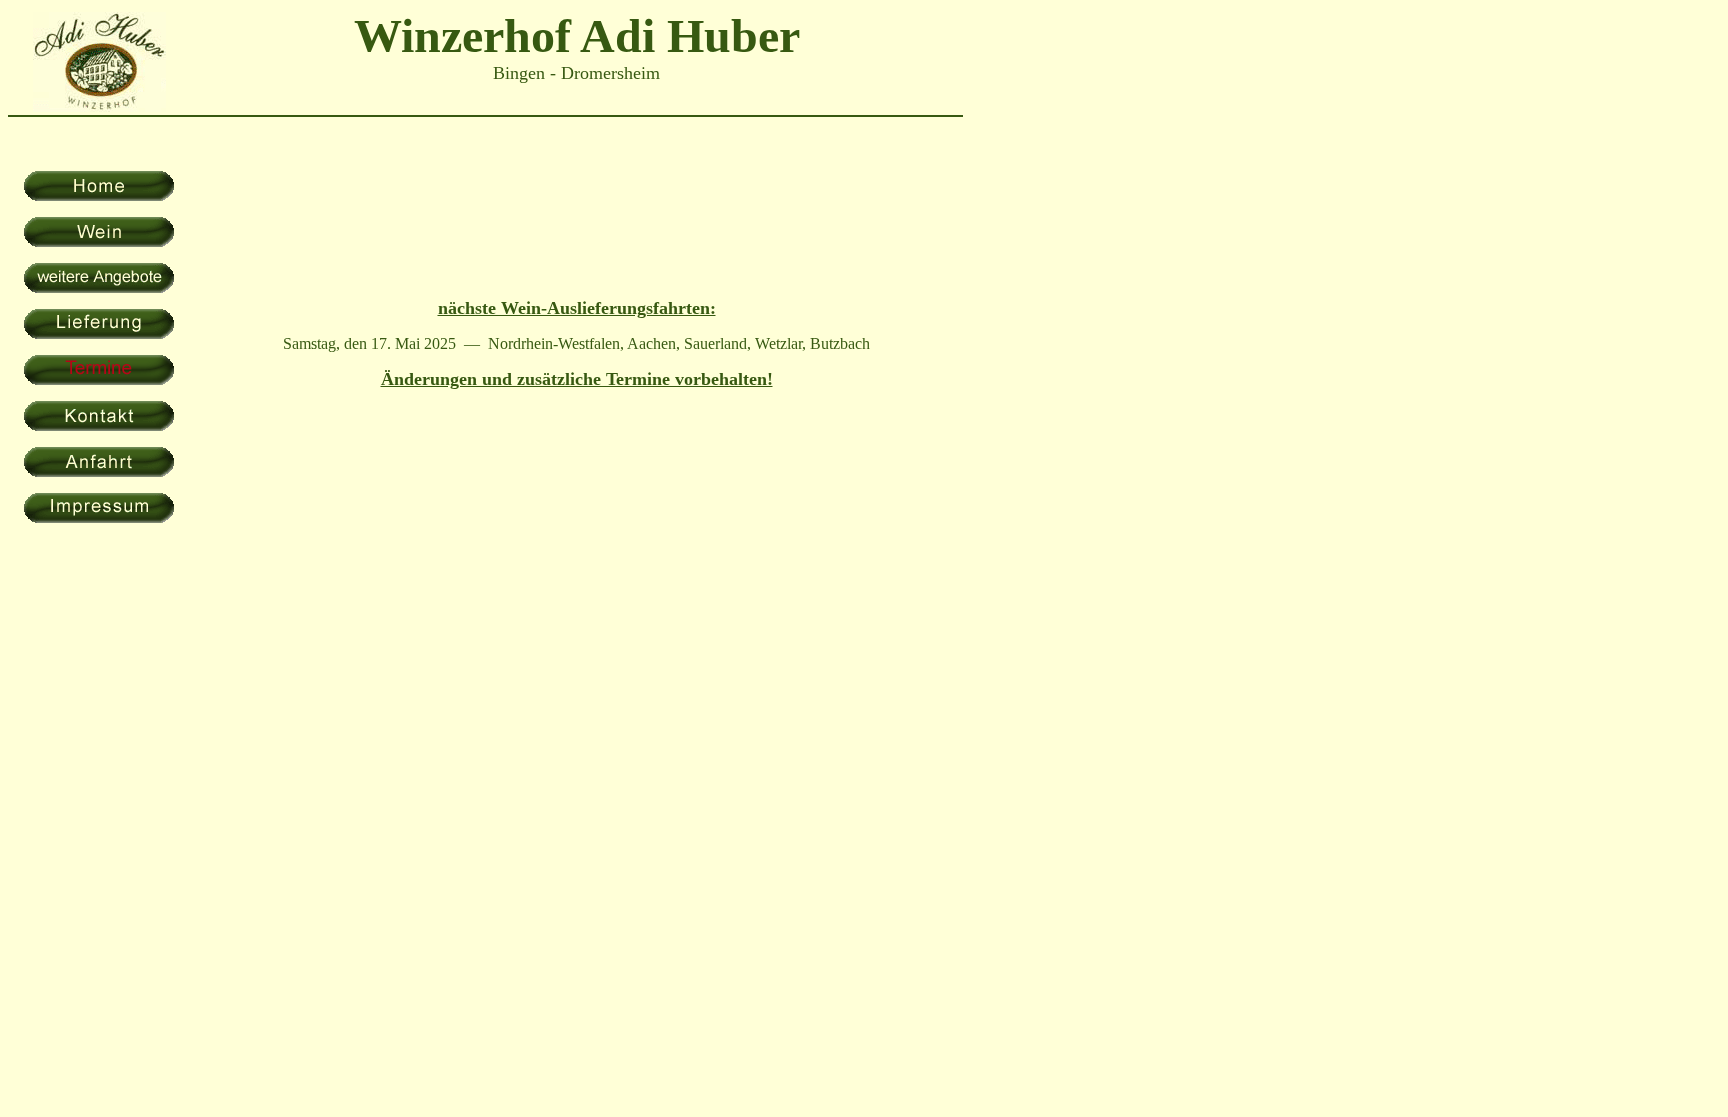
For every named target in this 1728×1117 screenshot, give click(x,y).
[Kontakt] (99, 425)
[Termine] (99, 379)
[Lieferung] (99, 333)
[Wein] (99, 241)
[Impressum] (99, 517)
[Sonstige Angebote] (99, 287)
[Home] (99, 195)
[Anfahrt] (99, 471)
